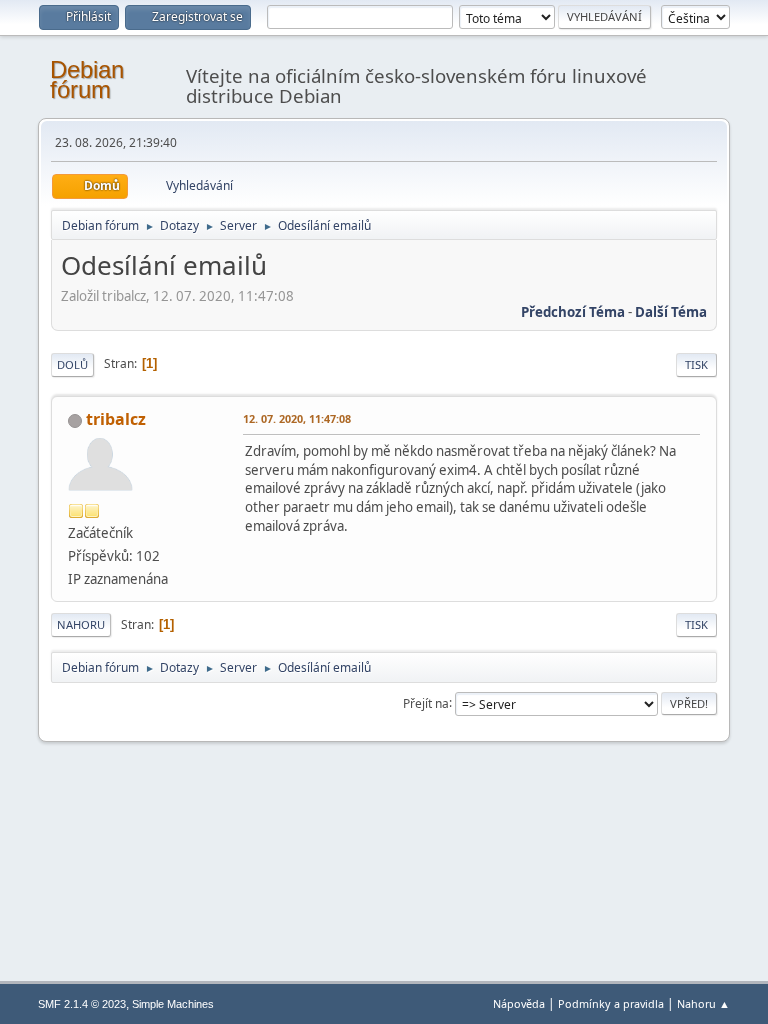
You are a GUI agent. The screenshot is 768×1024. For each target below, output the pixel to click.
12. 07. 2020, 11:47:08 (297, 418)
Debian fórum (87, 79)
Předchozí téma (573, 312)
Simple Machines (173, 1004)
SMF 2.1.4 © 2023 (82, 1004)
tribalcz (116, 419)
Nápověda (519, 1003)
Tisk (696, 364)
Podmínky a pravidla (611, 1003)
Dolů (72, 364)
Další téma (671, 312)
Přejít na (426, 702)
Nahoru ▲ (703, 1003)
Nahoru (81, 624)
